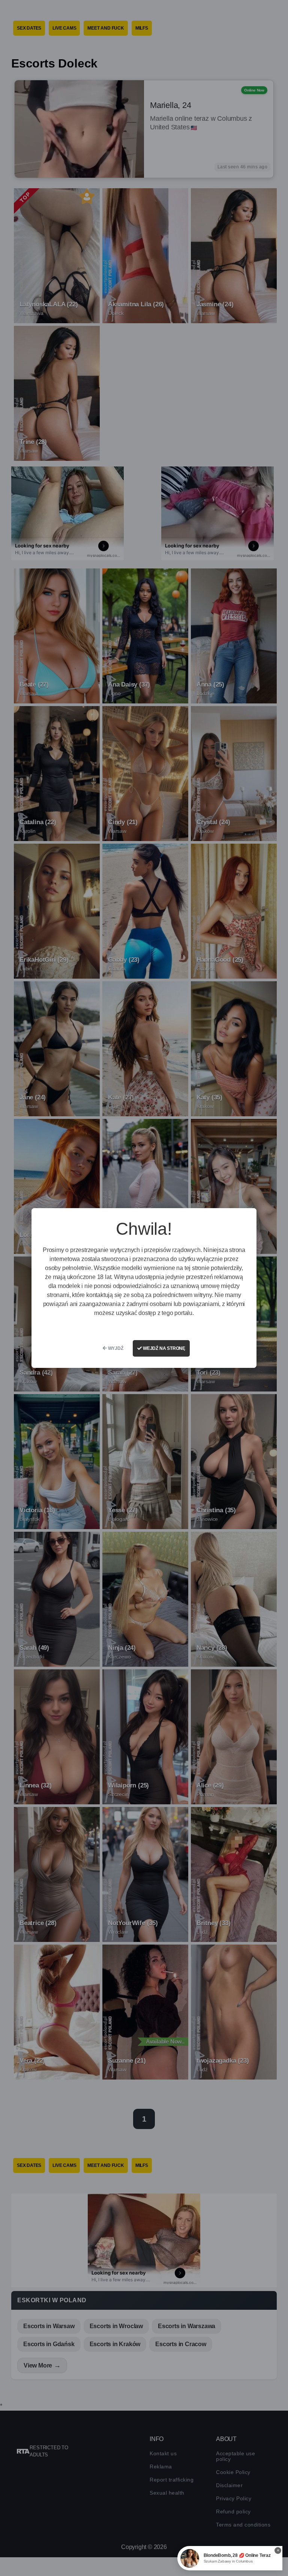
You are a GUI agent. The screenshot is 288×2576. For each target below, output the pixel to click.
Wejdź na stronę (163, 1348)
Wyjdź (115, 1348)
